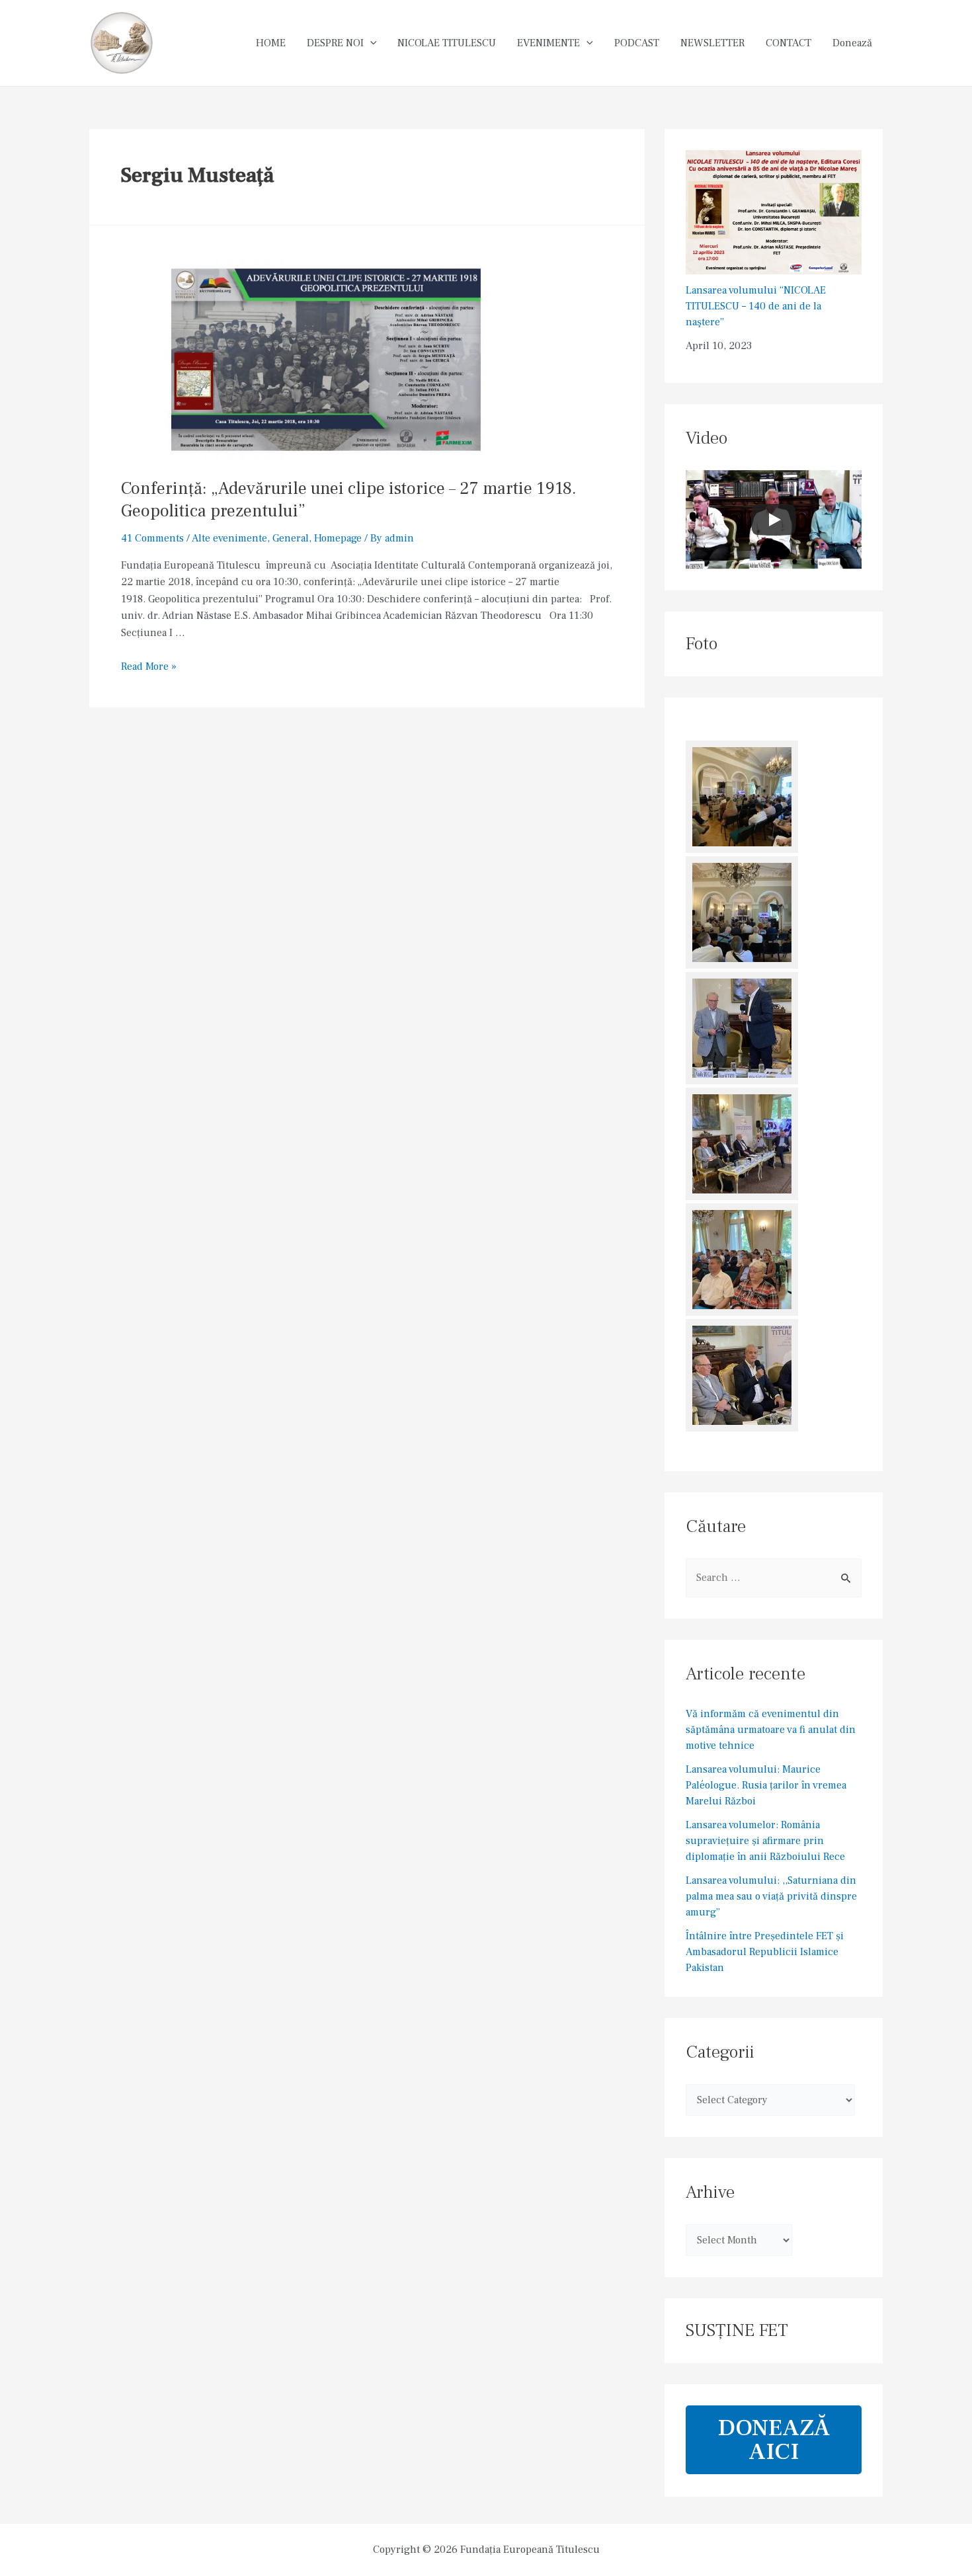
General (291, 538)
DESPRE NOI (335, 43)
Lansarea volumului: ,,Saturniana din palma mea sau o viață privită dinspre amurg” (771, 1896)
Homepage (338, 538)
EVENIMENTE (548, 43)
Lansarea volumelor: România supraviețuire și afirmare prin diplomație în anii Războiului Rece (765, 1841)
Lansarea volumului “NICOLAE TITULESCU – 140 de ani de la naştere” (756, 306)
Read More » (149, 666)
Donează (852, 43)
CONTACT (789, 43)
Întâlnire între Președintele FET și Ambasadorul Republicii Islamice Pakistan (765, 1952)
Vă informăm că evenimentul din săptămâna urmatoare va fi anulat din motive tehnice (771, 1730)
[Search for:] (774, 1578)
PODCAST (637, 43)
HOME (271, 43)
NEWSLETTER (712, 43)
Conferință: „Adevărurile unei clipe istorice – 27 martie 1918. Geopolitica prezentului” (349, 500)
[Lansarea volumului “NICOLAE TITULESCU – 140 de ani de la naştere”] (774, 212)
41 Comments (152, 538)
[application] (370, 43)
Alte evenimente (229, 538)
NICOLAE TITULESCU (447, 43)
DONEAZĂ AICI (774, 2440)
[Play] (774, 520)
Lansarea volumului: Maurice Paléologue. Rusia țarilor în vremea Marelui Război (766, 1785)
